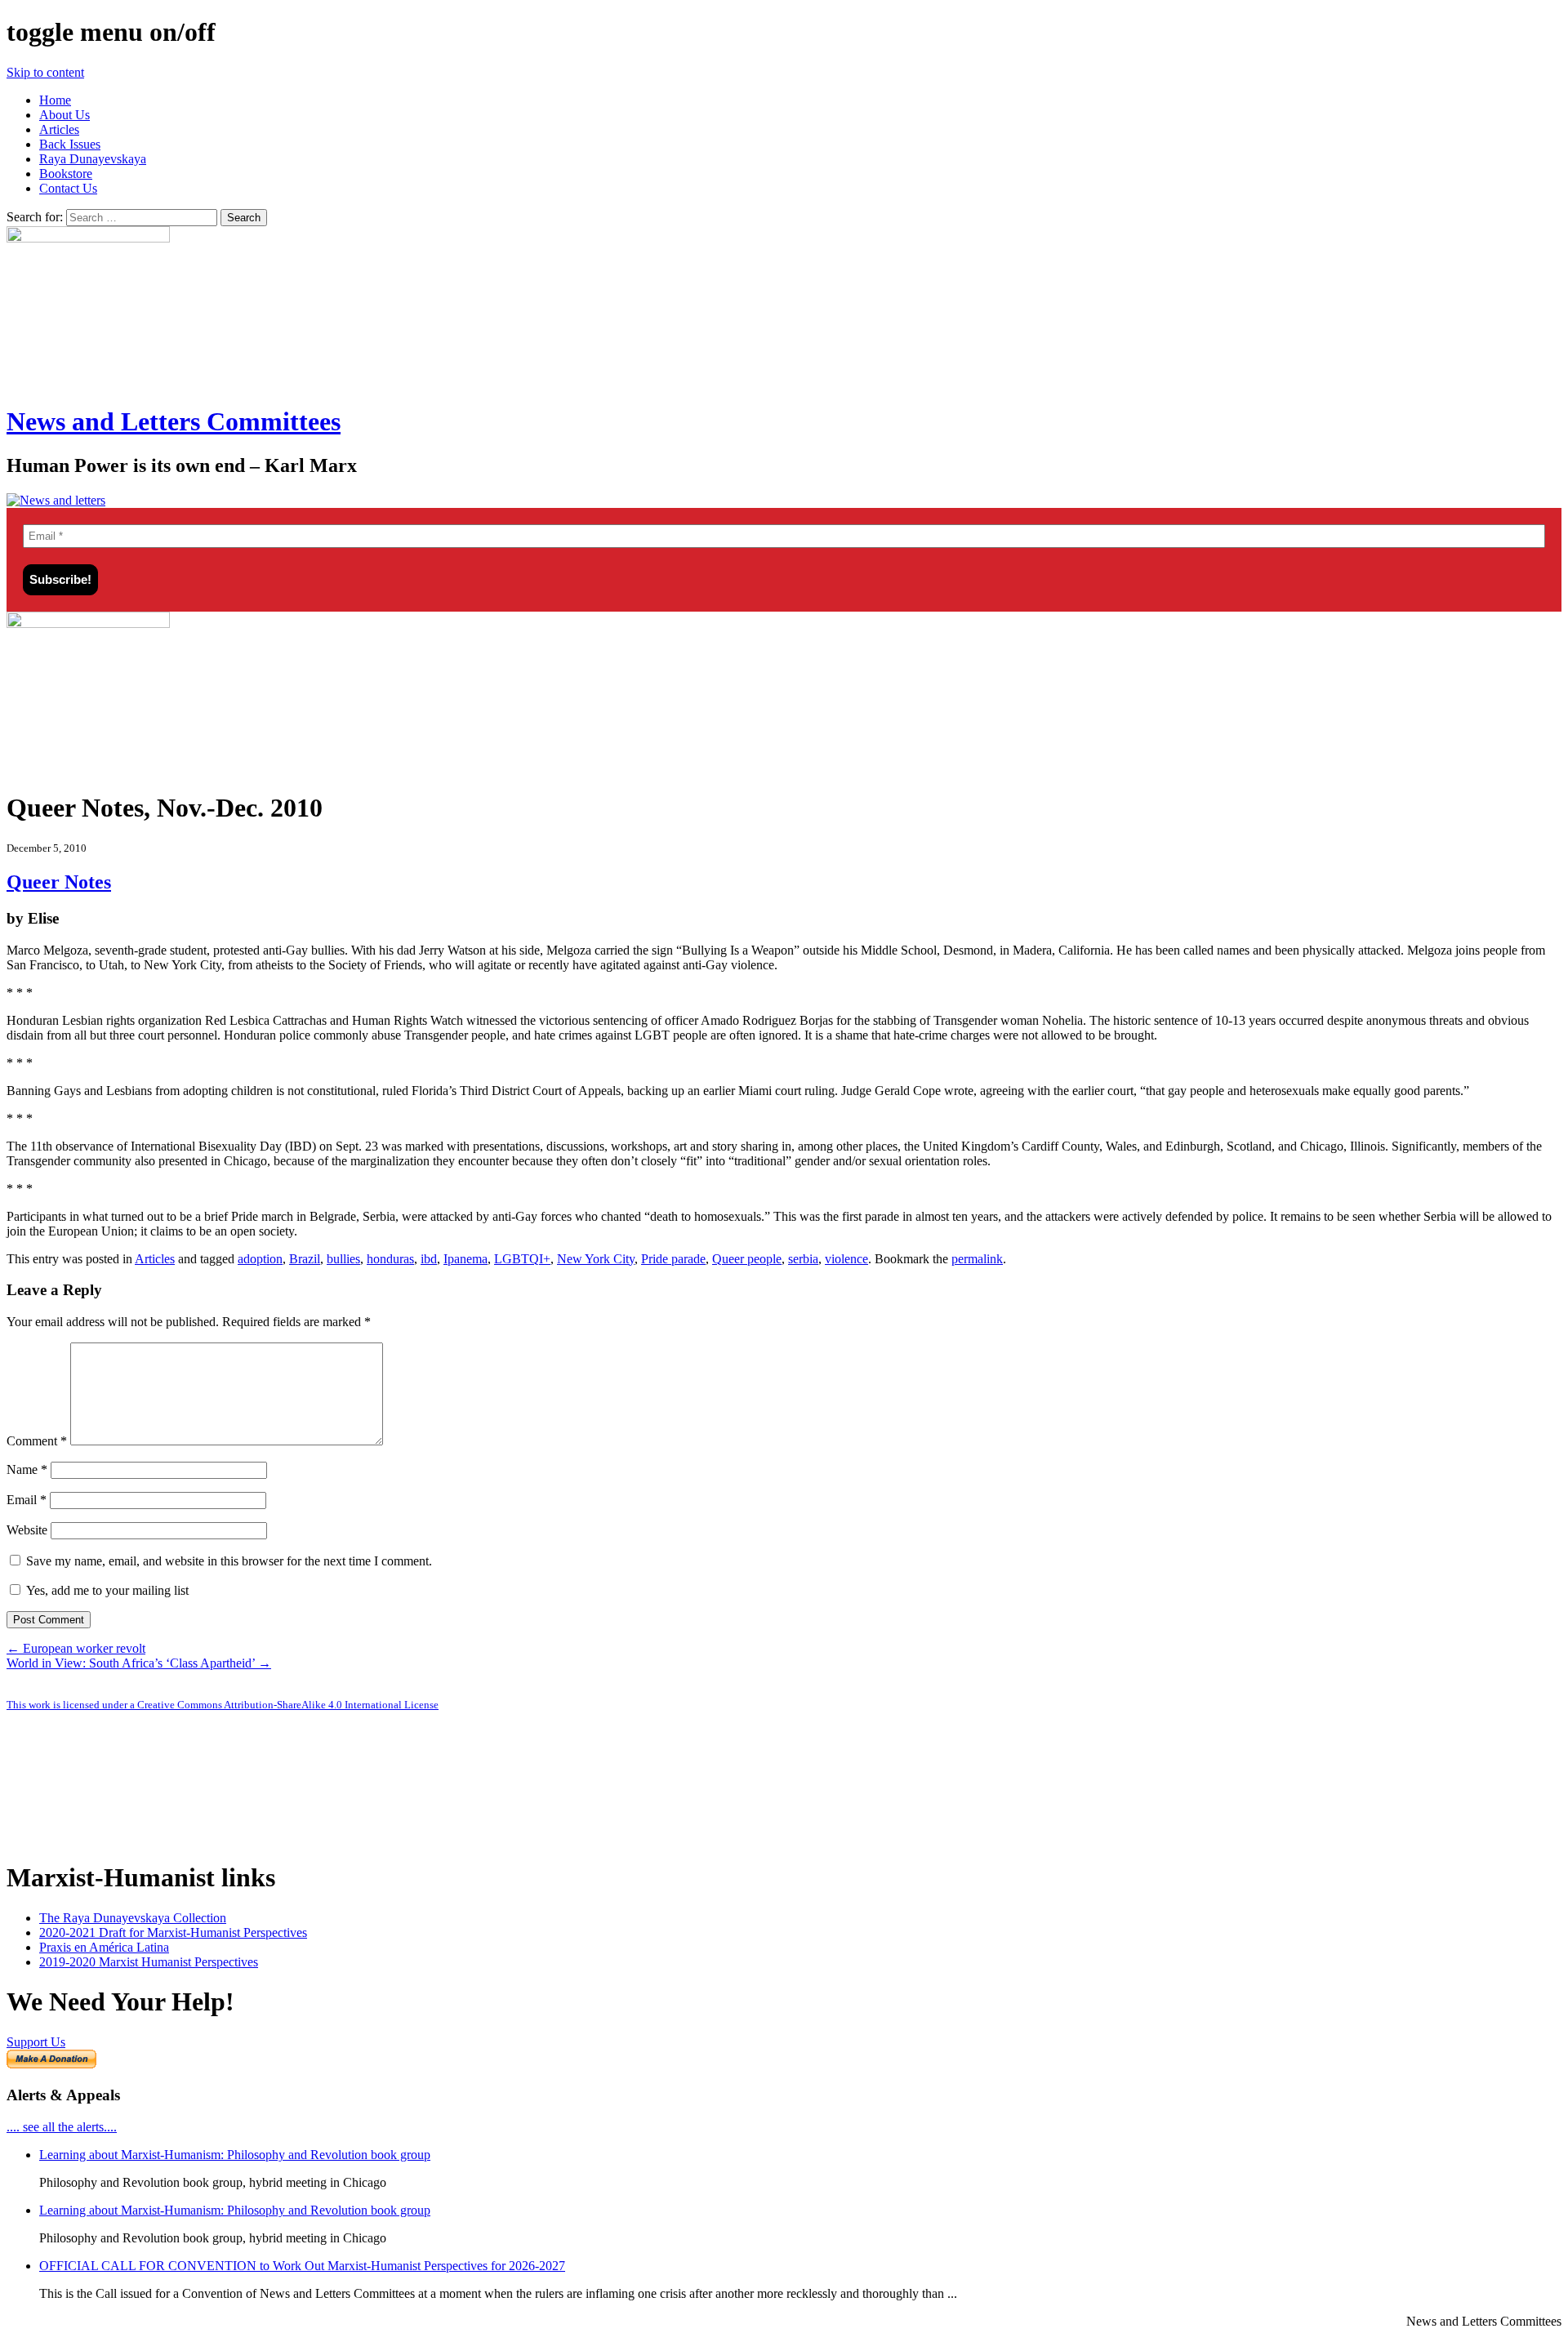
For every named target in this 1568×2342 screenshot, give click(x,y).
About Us (65, 115)
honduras (390, 1259)
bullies (343, 1259)
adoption (260, 1259)
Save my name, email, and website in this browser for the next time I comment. (229, 1561)
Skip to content (45, 72)
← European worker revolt (76, 1648)
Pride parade (673, 1259)
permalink (977, 1259)
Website (27, 1530)
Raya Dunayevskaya (93, 159)
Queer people (747, 1259)
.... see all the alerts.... (62, 2127)
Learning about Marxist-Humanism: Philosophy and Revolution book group (235, 2155)
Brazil (305, 1259)
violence (846, 1259)
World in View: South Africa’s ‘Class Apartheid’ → (139, 1663)
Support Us (36, 2042)
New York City (596, 1259)
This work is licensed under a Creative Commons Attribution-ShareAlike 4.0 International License (223, 1705)
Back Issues (70, 144)
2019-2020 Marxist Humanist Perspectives (149, 1962)
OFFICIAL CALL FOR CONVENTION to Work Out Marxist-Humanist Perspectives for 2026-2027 (302, 2266)
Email (27, 1500)
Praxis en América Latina (104, 1947)
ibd (429, 1259)
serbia (803, 1259)
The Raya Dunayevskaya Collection (133, 1918)
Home (55, 100)
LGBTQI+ (522, 1259)
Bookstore (66, 174)
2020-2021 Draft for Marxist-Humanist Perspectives (173, 1932)
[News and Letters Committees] (56, 500)
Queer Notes (59, 882)
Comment (37, 1441)
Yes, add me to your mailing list (106, 1590)
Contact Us (68, 188)
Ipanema (465, 1259)
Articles (59, 129)
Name (27, 1469)
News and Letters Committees (174, 421)
